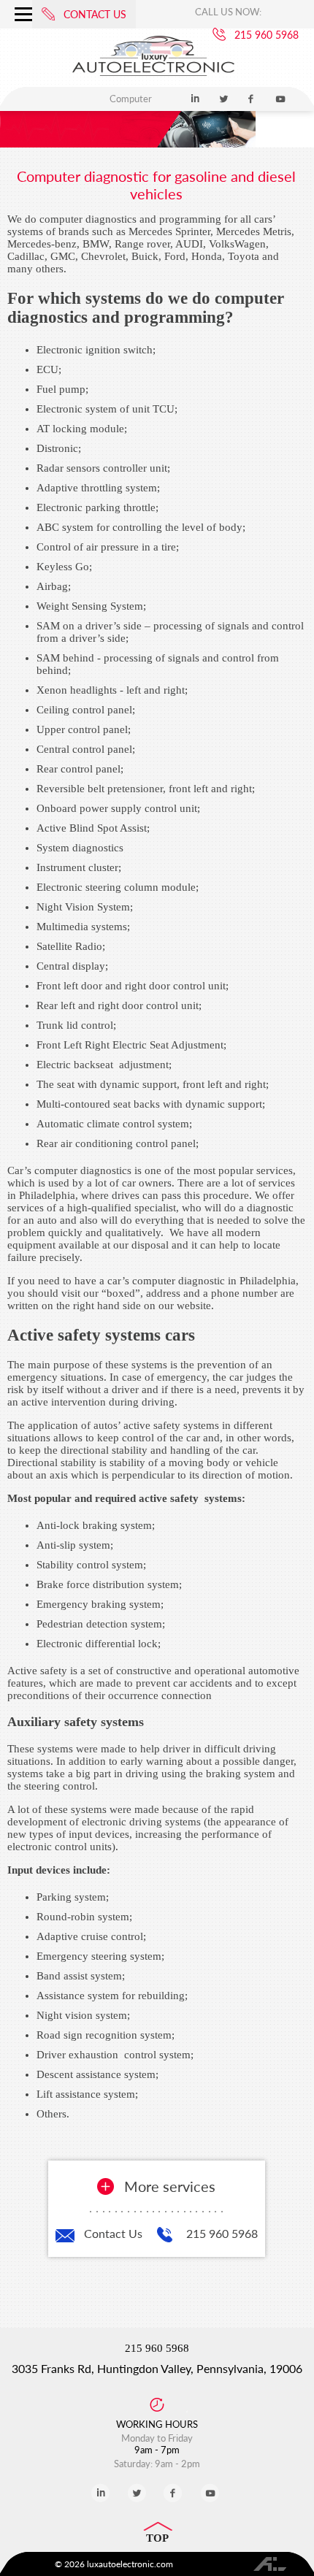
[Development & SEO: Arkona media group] (271, 2564)
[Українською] (185, 57)
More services (170, 2186)
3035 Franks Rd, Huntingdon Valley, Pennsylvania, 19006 (157, 2368)
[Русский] (127, 57)
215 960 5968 (222, 2233)
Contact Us (113, 2233)
